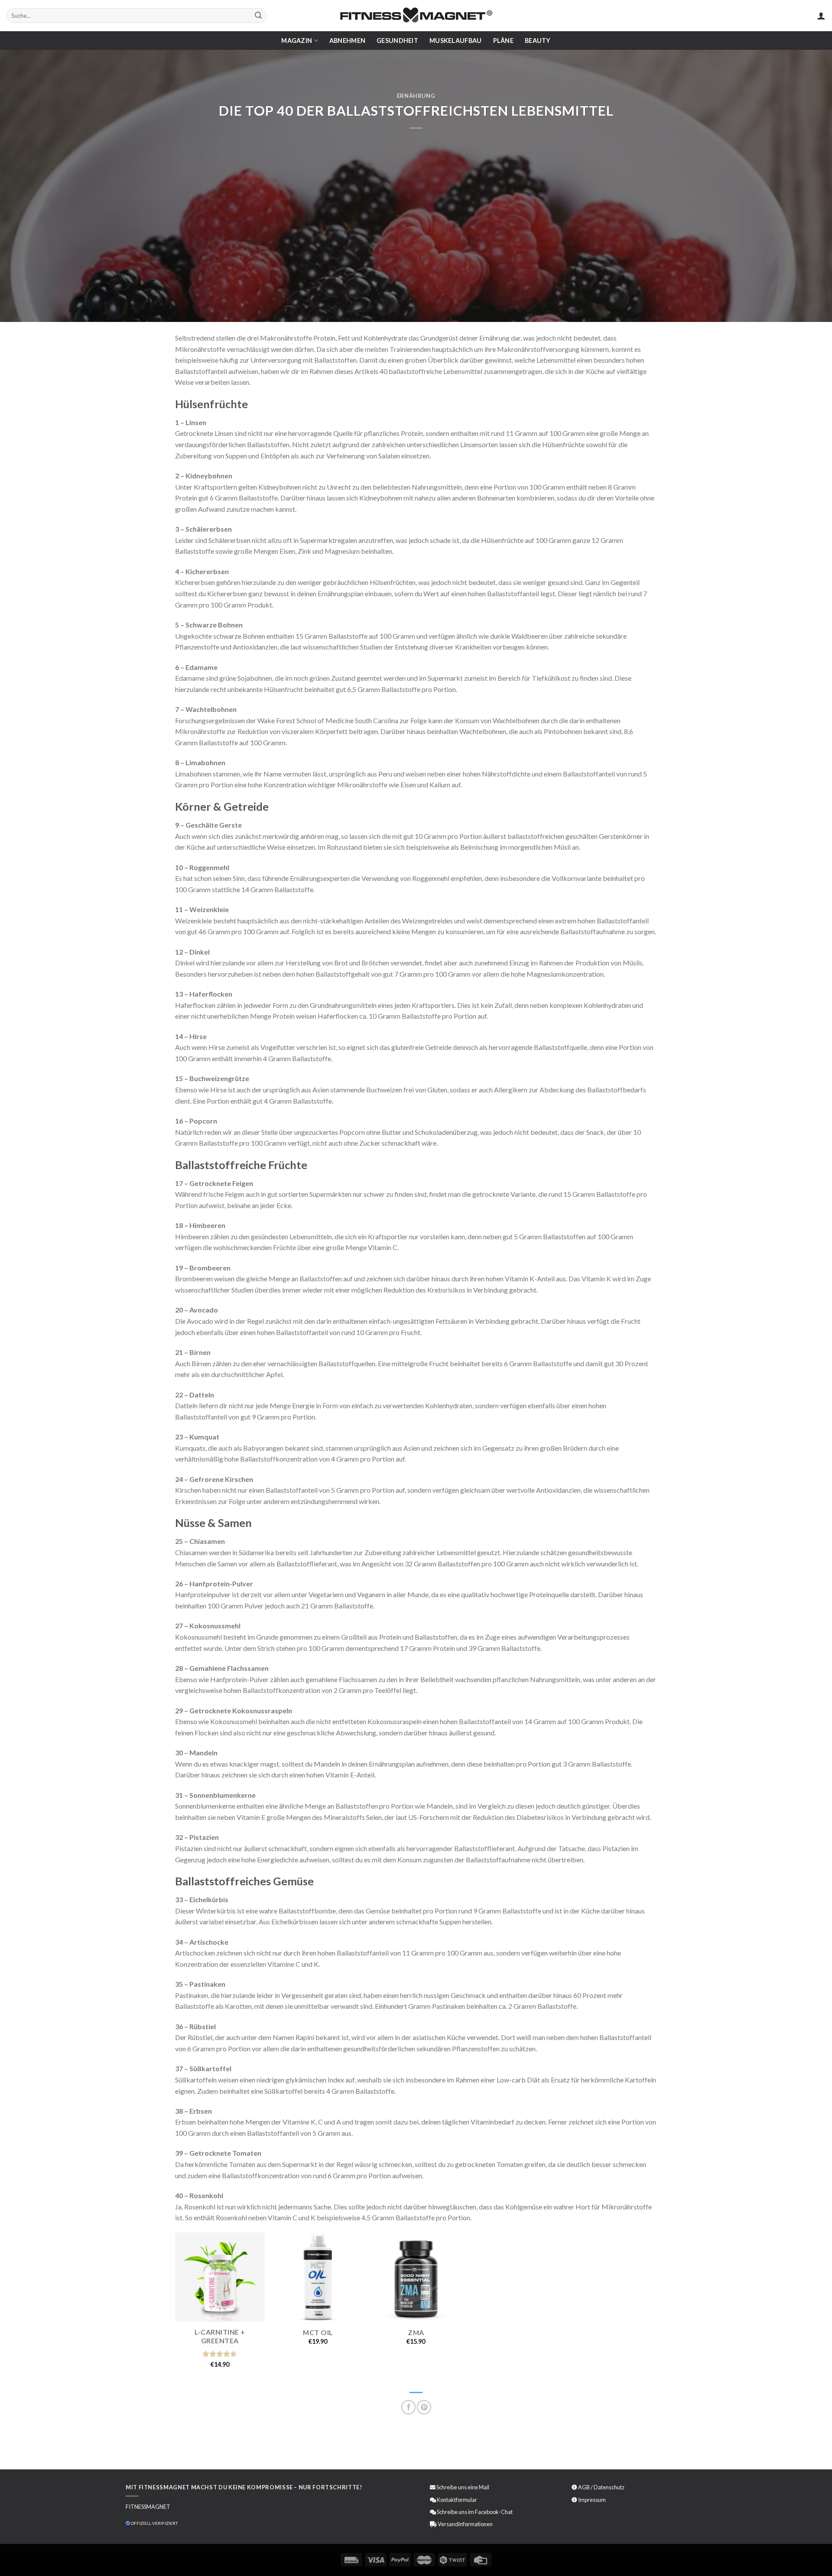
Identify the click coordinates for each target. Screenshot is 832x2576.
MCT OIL (318, 2332)
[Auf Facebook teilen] (408, 2407)
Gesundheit (397, 41)
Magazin (297, 41)
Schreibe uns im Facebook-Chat (474, 2512)
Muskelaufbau (455, 41)
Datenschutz (609, 2487)
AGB (584, 2487)
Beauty (538, 41)
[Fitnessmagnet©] (416, 16)
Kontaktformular (457, 2500)
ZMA (416, 2332)
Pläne (503, 41)
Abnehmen (347, 41)
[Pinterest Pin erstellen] (424, 2407)
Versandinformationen (465, 2524)
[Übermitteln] (258, 16)
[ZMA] (416, 2277)
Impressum (592, 2500)
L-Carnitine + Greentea (220, 2336)
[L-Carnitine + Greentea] (220, 2277)
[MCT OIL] (318, 2277)
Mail (484, 2487)
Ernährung (416, 96)
